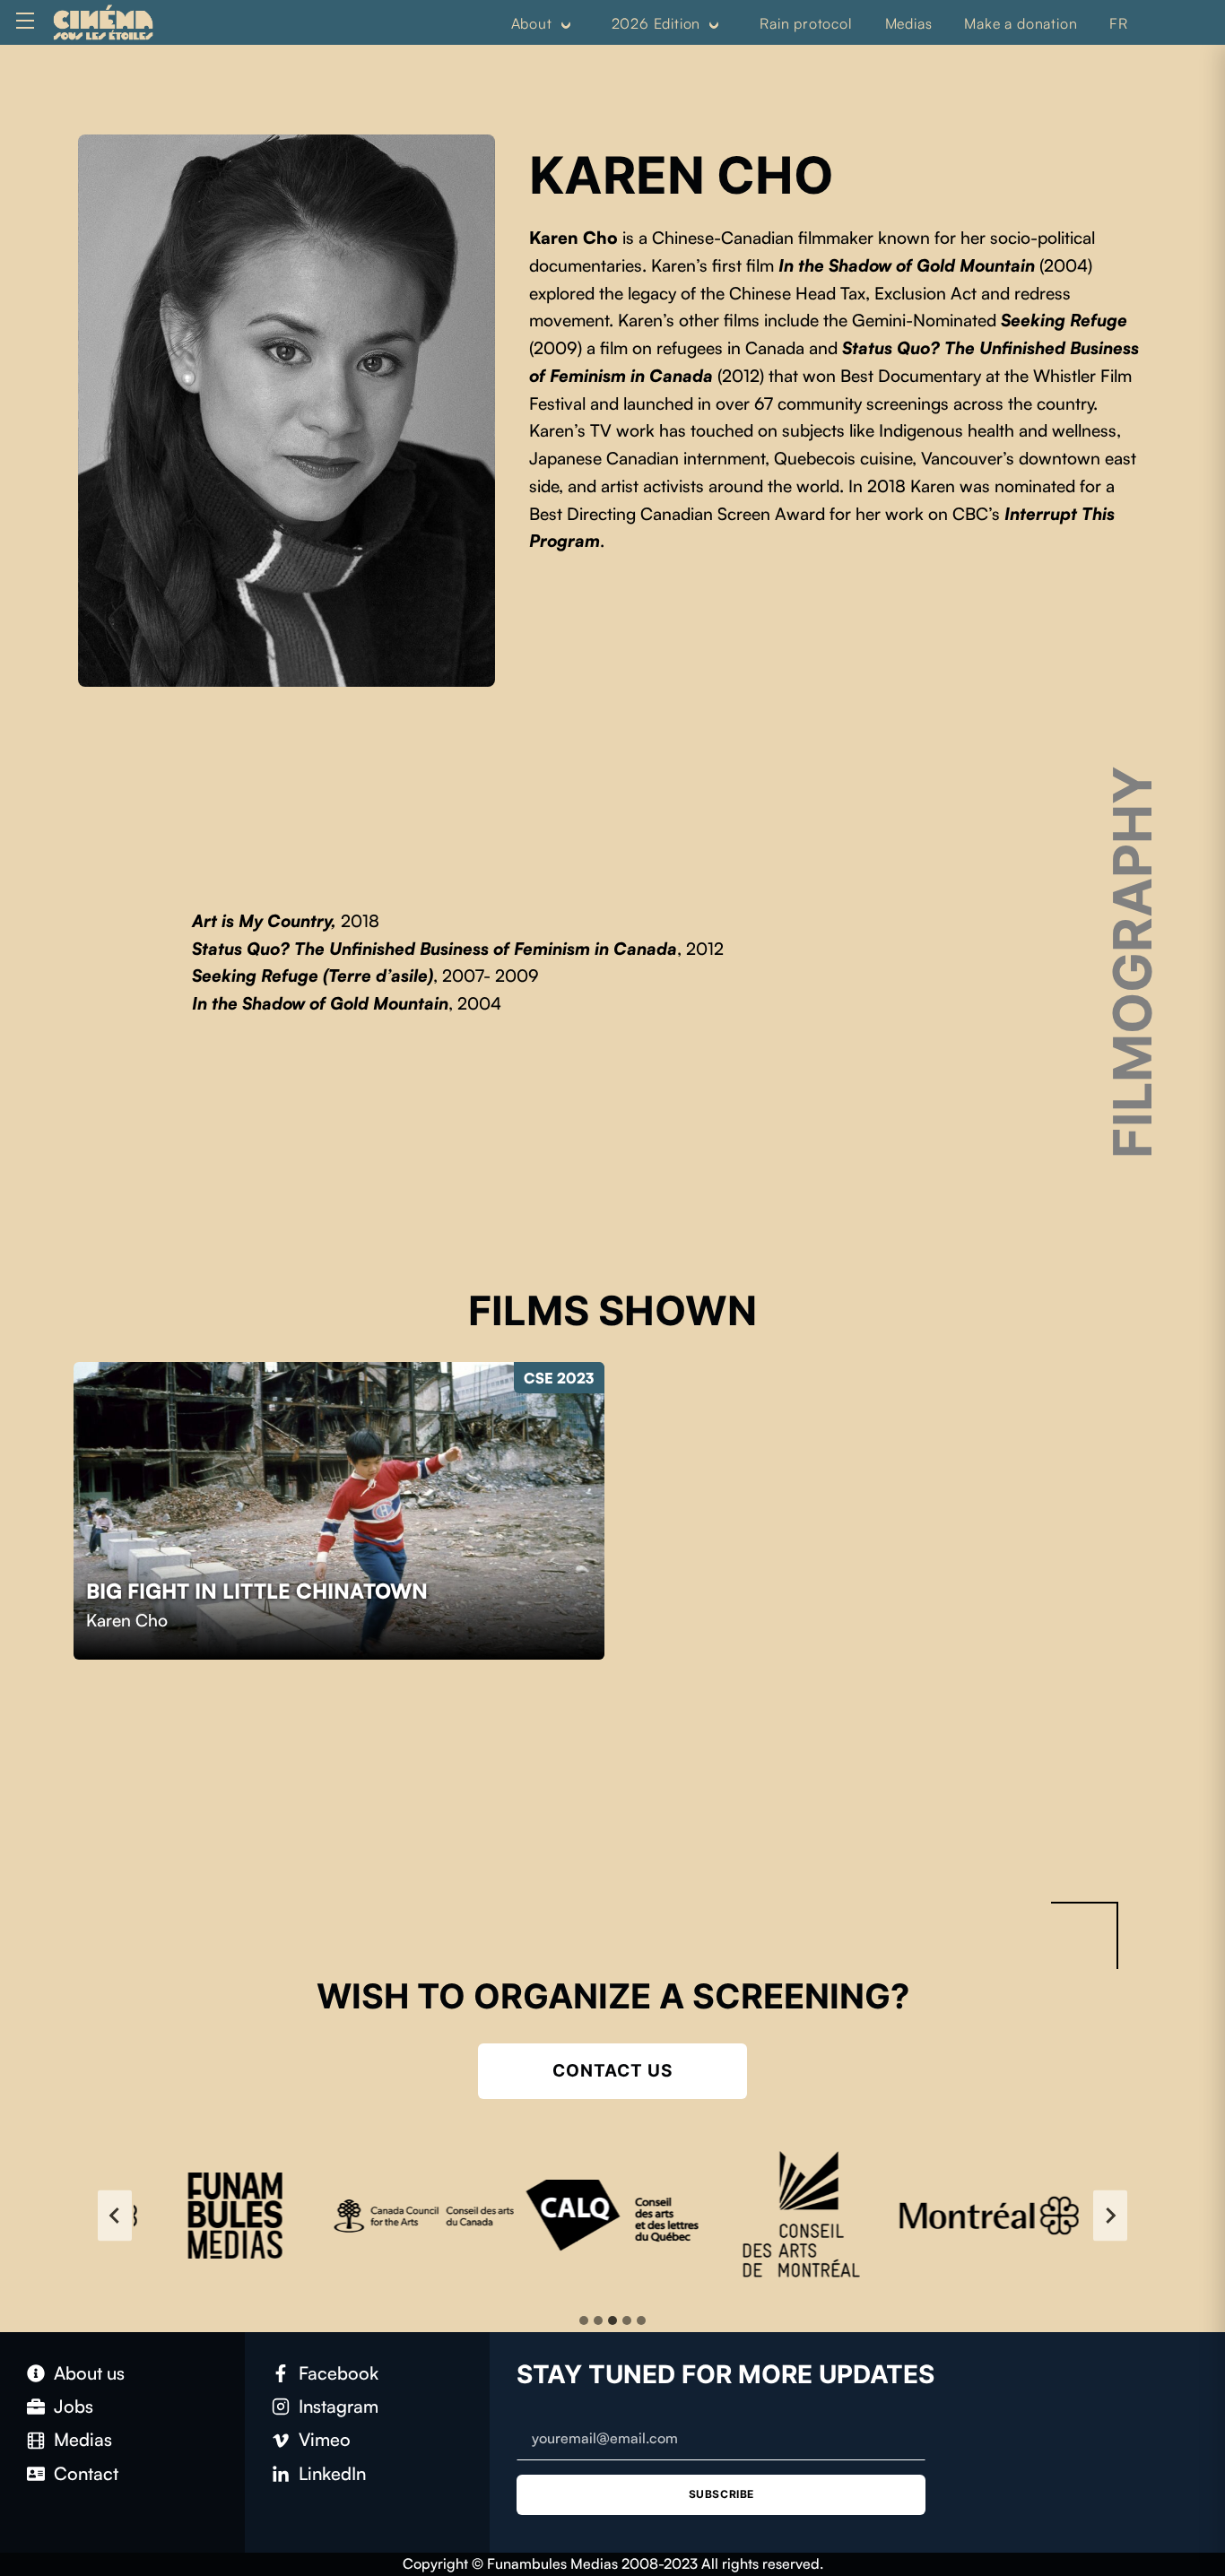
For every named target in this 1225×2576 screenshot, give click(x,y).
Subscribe (721, 2494)
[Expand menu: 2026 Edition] (714, 24)
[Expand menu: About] (566, 24)
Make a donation (1021, 23)
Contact (86, 2473)
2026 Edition (656, 23)
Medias (909, 23)
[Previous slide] (115, 2216)
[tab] (584, 2320)
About (532, 23)
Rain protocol (806, 23)
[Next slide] (1110, 2216)
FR (1119, 23)
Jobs (74, 2406)
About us (89, 2373)
